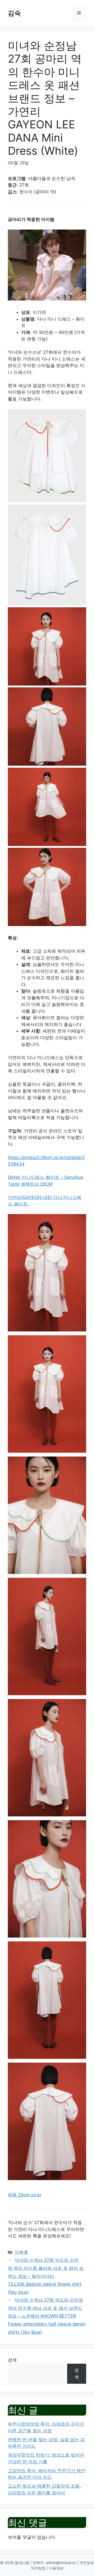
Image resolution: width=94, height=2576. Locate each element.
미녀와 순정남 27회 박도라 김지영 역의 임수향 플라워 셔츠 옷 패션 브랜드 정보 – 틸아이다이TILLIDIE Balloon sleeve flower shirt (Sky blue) (46, 2276)
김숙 (14, 13)
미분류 (22, 2252)
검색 (12, 2360)
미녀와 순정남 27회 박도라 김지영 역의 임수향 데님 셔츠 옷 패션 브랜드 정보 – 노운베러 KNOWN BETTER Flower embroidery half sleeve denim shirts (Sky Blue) (47, 2316)
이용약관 (56, 2568)
